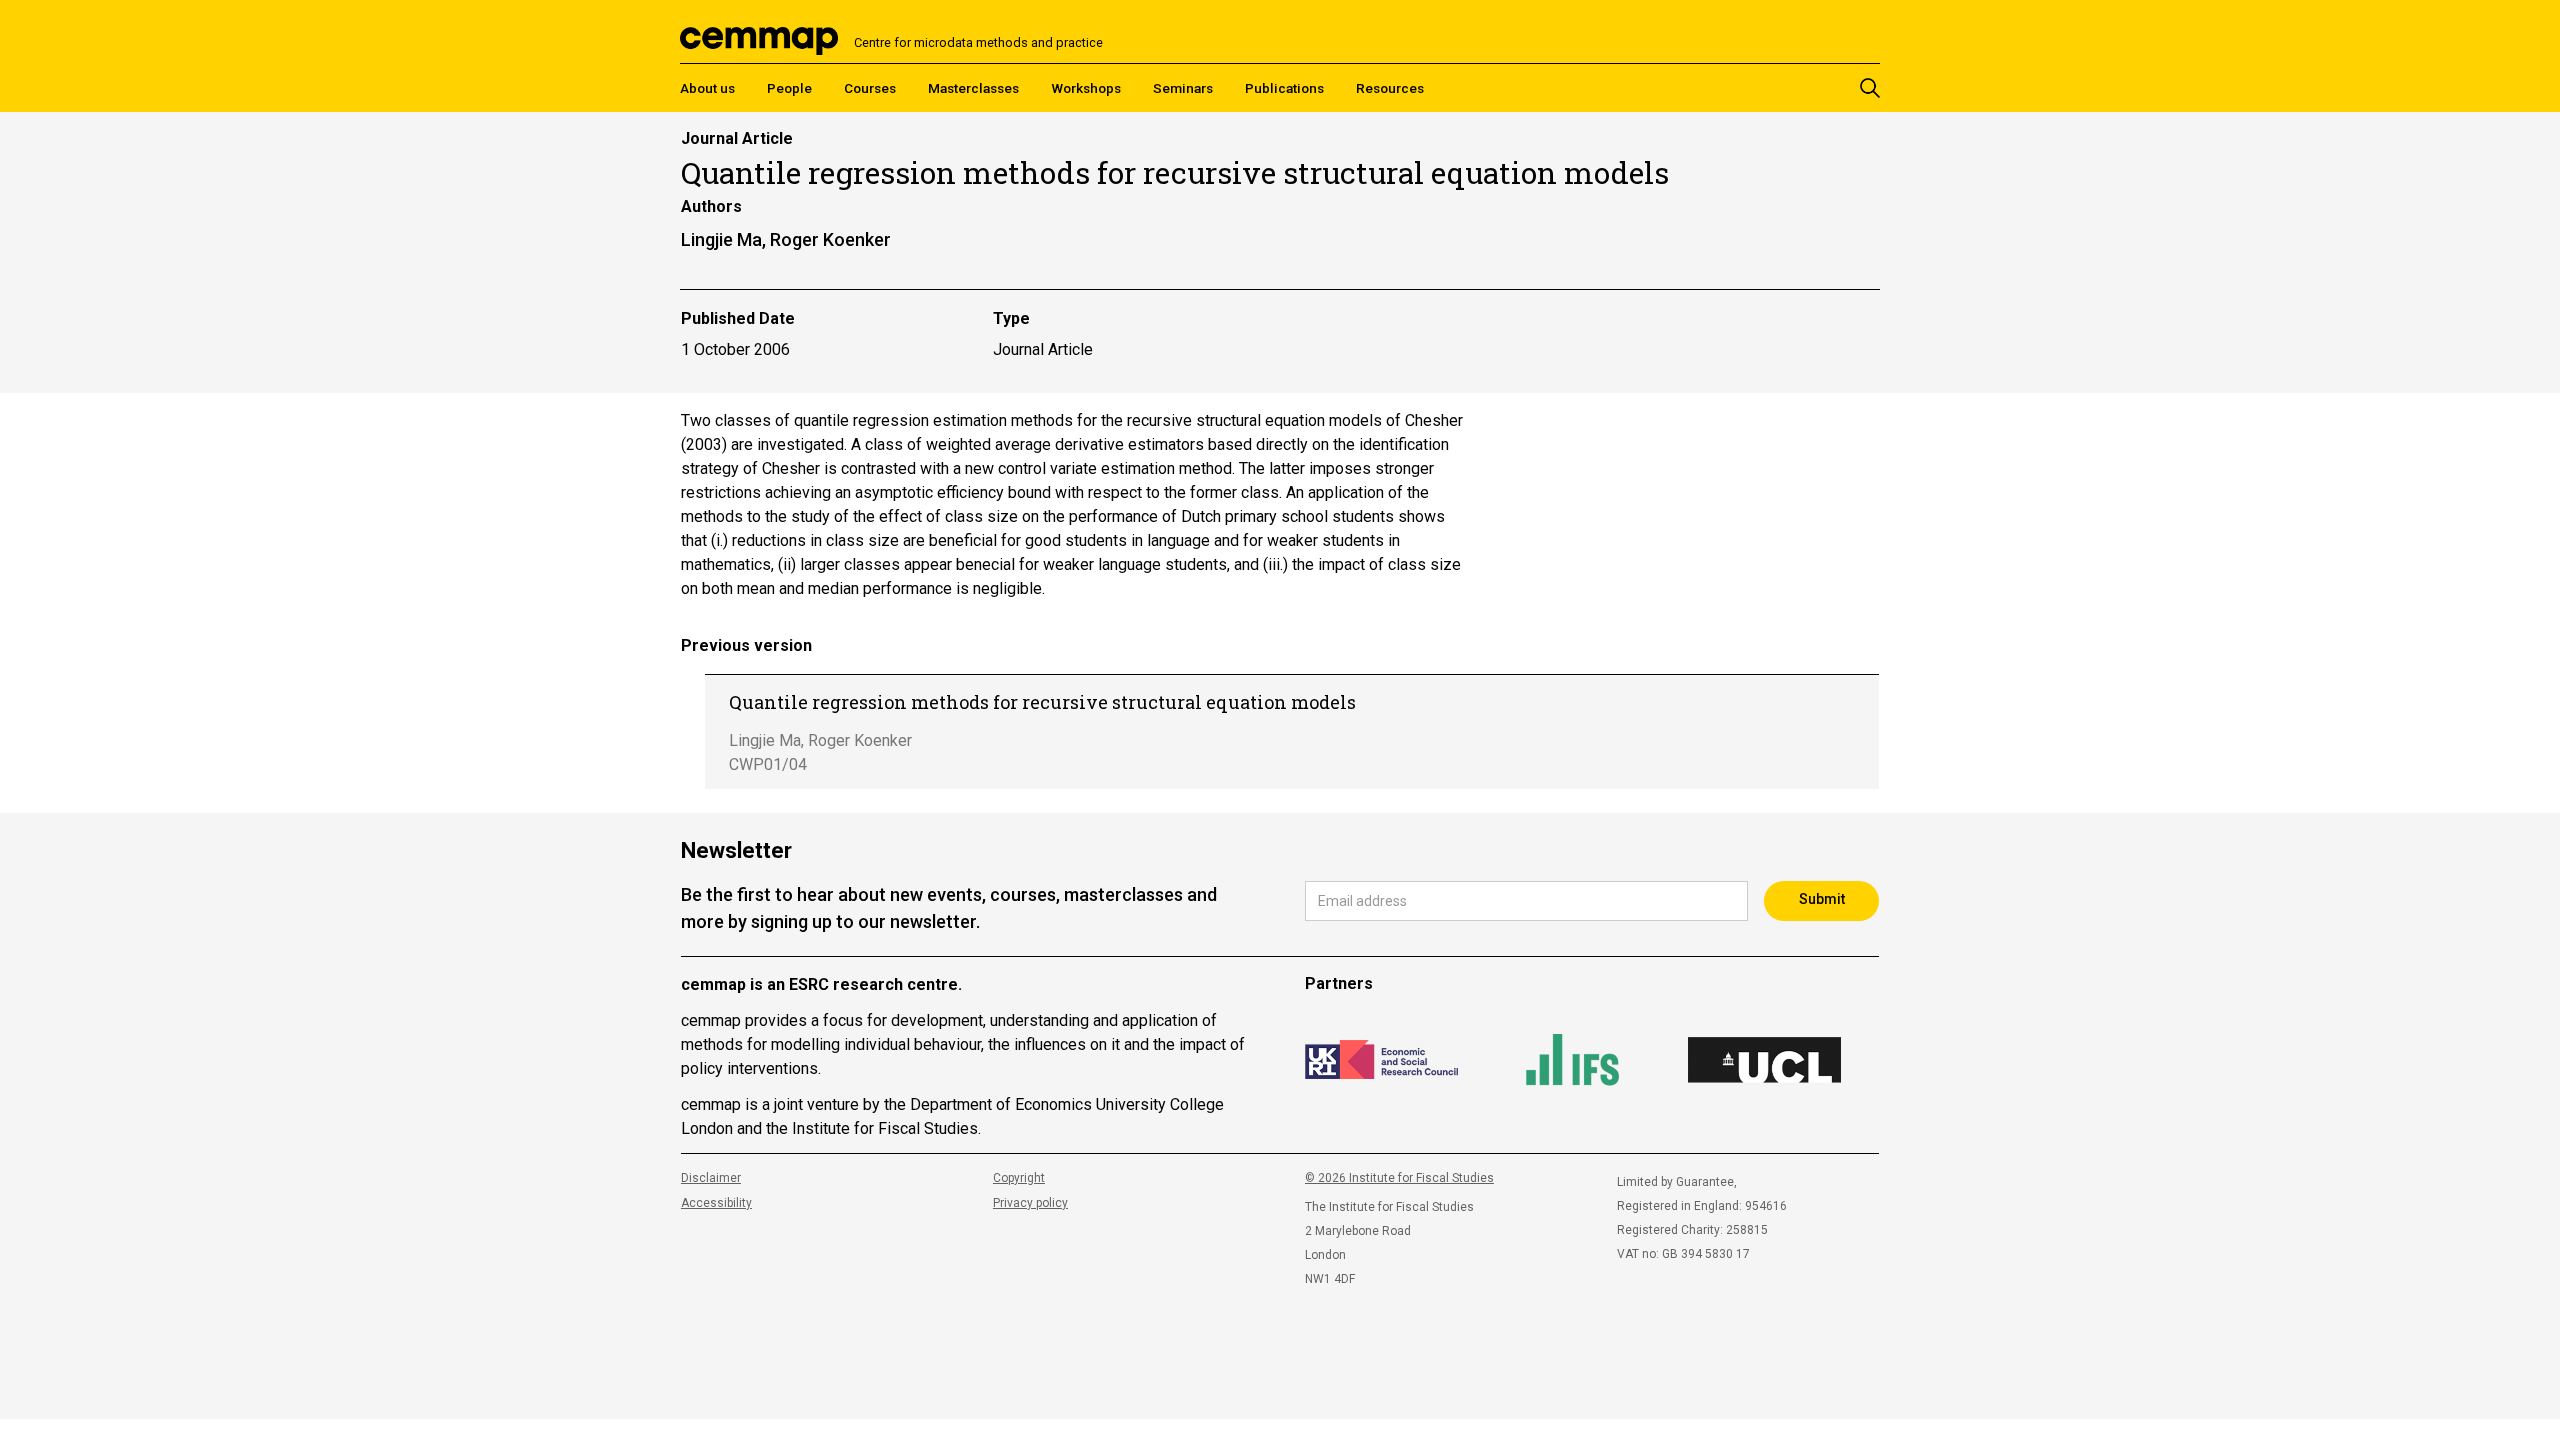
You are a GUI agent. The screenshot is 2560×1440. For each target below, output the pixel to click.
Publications (1284, 88)
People (789, 88)
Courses (870, 88)
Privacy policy (1030, 1203)
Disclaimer (711, 1178)
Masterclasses (973, 88)
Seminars (1183, 88)
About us (707, 88)
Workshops (1086, 88)
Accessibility (716, 1203)
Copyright (1019, 1178)
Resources (1390, 88)
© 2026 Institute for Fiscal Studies (1399, 1178)
